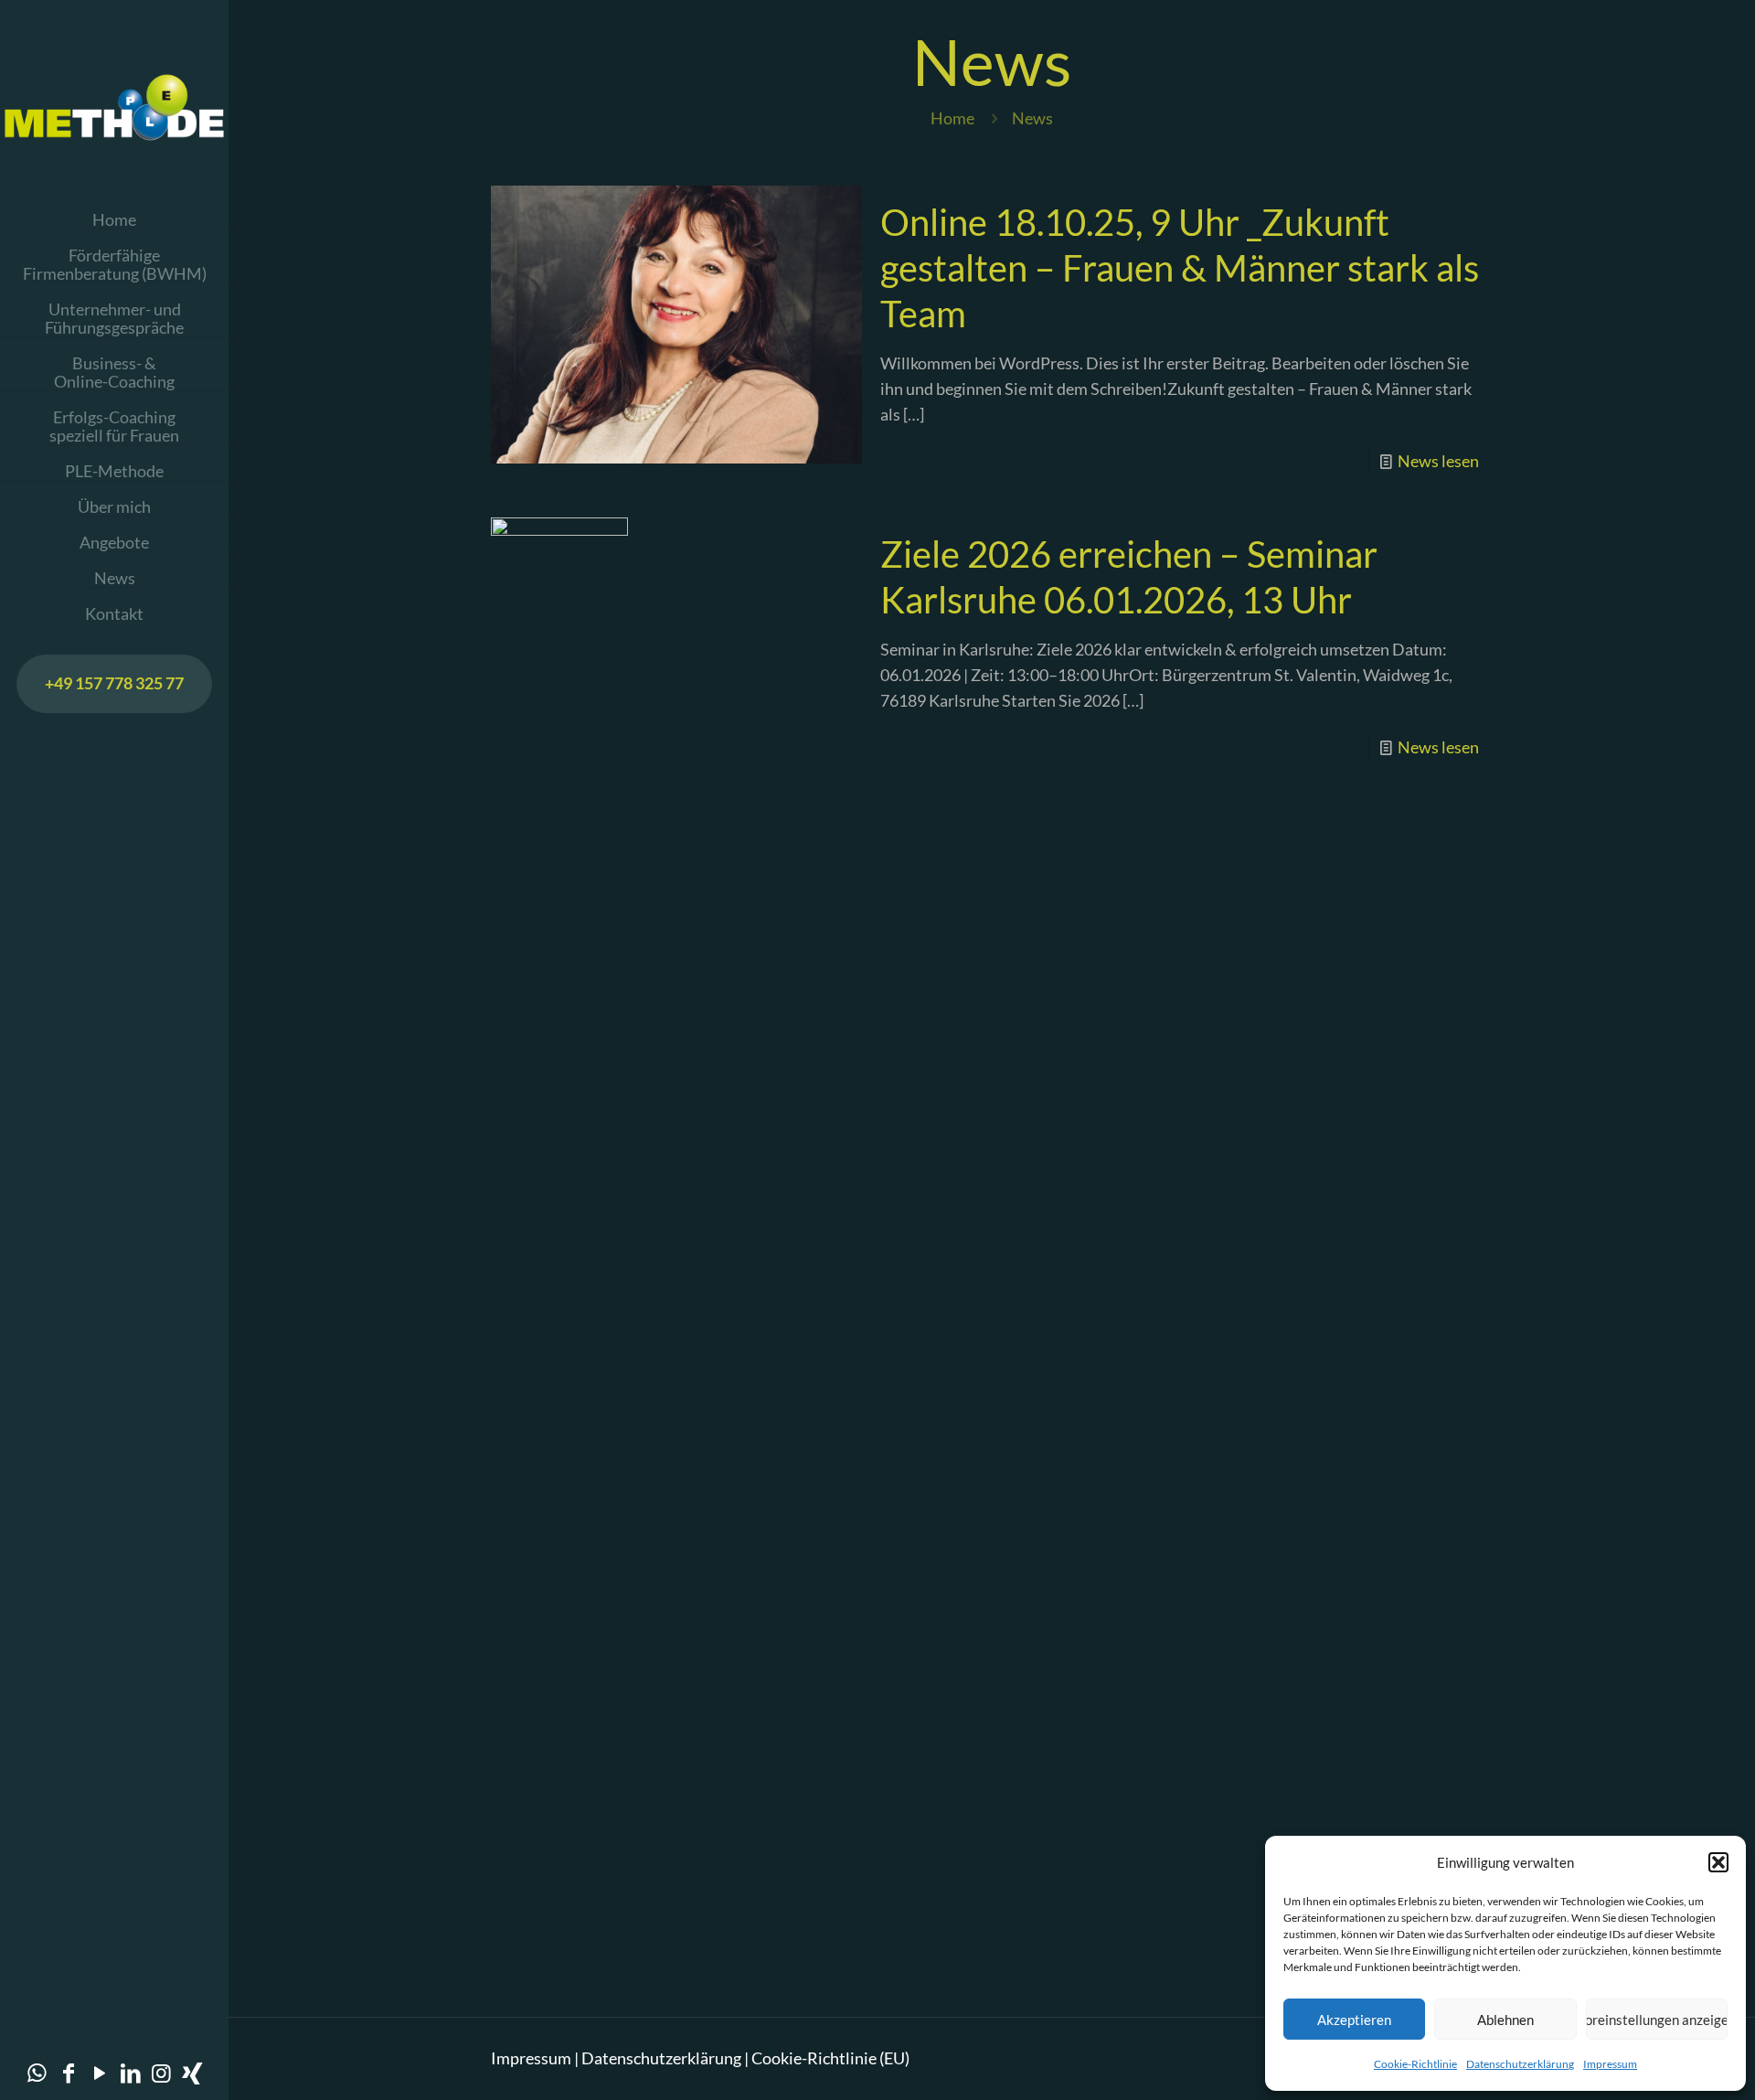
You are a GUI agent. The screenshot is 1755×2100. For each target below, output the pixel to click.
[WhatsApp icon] (37, 2072)
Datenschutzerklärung (1520, 2064)
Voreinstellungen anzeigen (1657, 2020)
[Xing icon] (193, 2072)
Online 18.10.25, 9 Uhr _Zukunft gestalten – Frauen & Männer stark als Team (1180, 268)
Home (952, 118)
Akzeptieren (1354, 2020)
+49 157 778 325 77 (114, 683)
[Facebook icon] (69, 2072)
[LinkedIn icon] (131, 2072)
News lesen (1438, 461)
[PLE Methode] (114, 105)
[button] (1718, 1862)
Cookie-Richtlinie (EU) (830, 2058)
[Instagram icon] (162, 2072)
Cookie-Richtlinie (1415, 2064)
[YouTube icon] (100, 2072)
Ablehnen (1505, 2020)
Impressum (1610, 2064)
